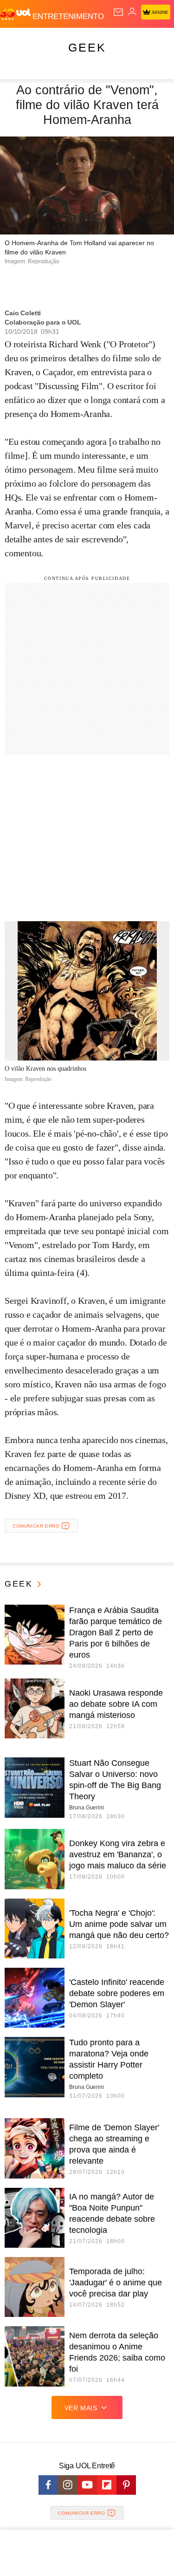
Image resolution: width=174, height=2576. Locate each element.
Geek (87, 47)
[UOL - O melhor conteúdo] (16, 14)
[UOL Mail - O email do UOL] (118, 12)
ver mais (81, 2408)
